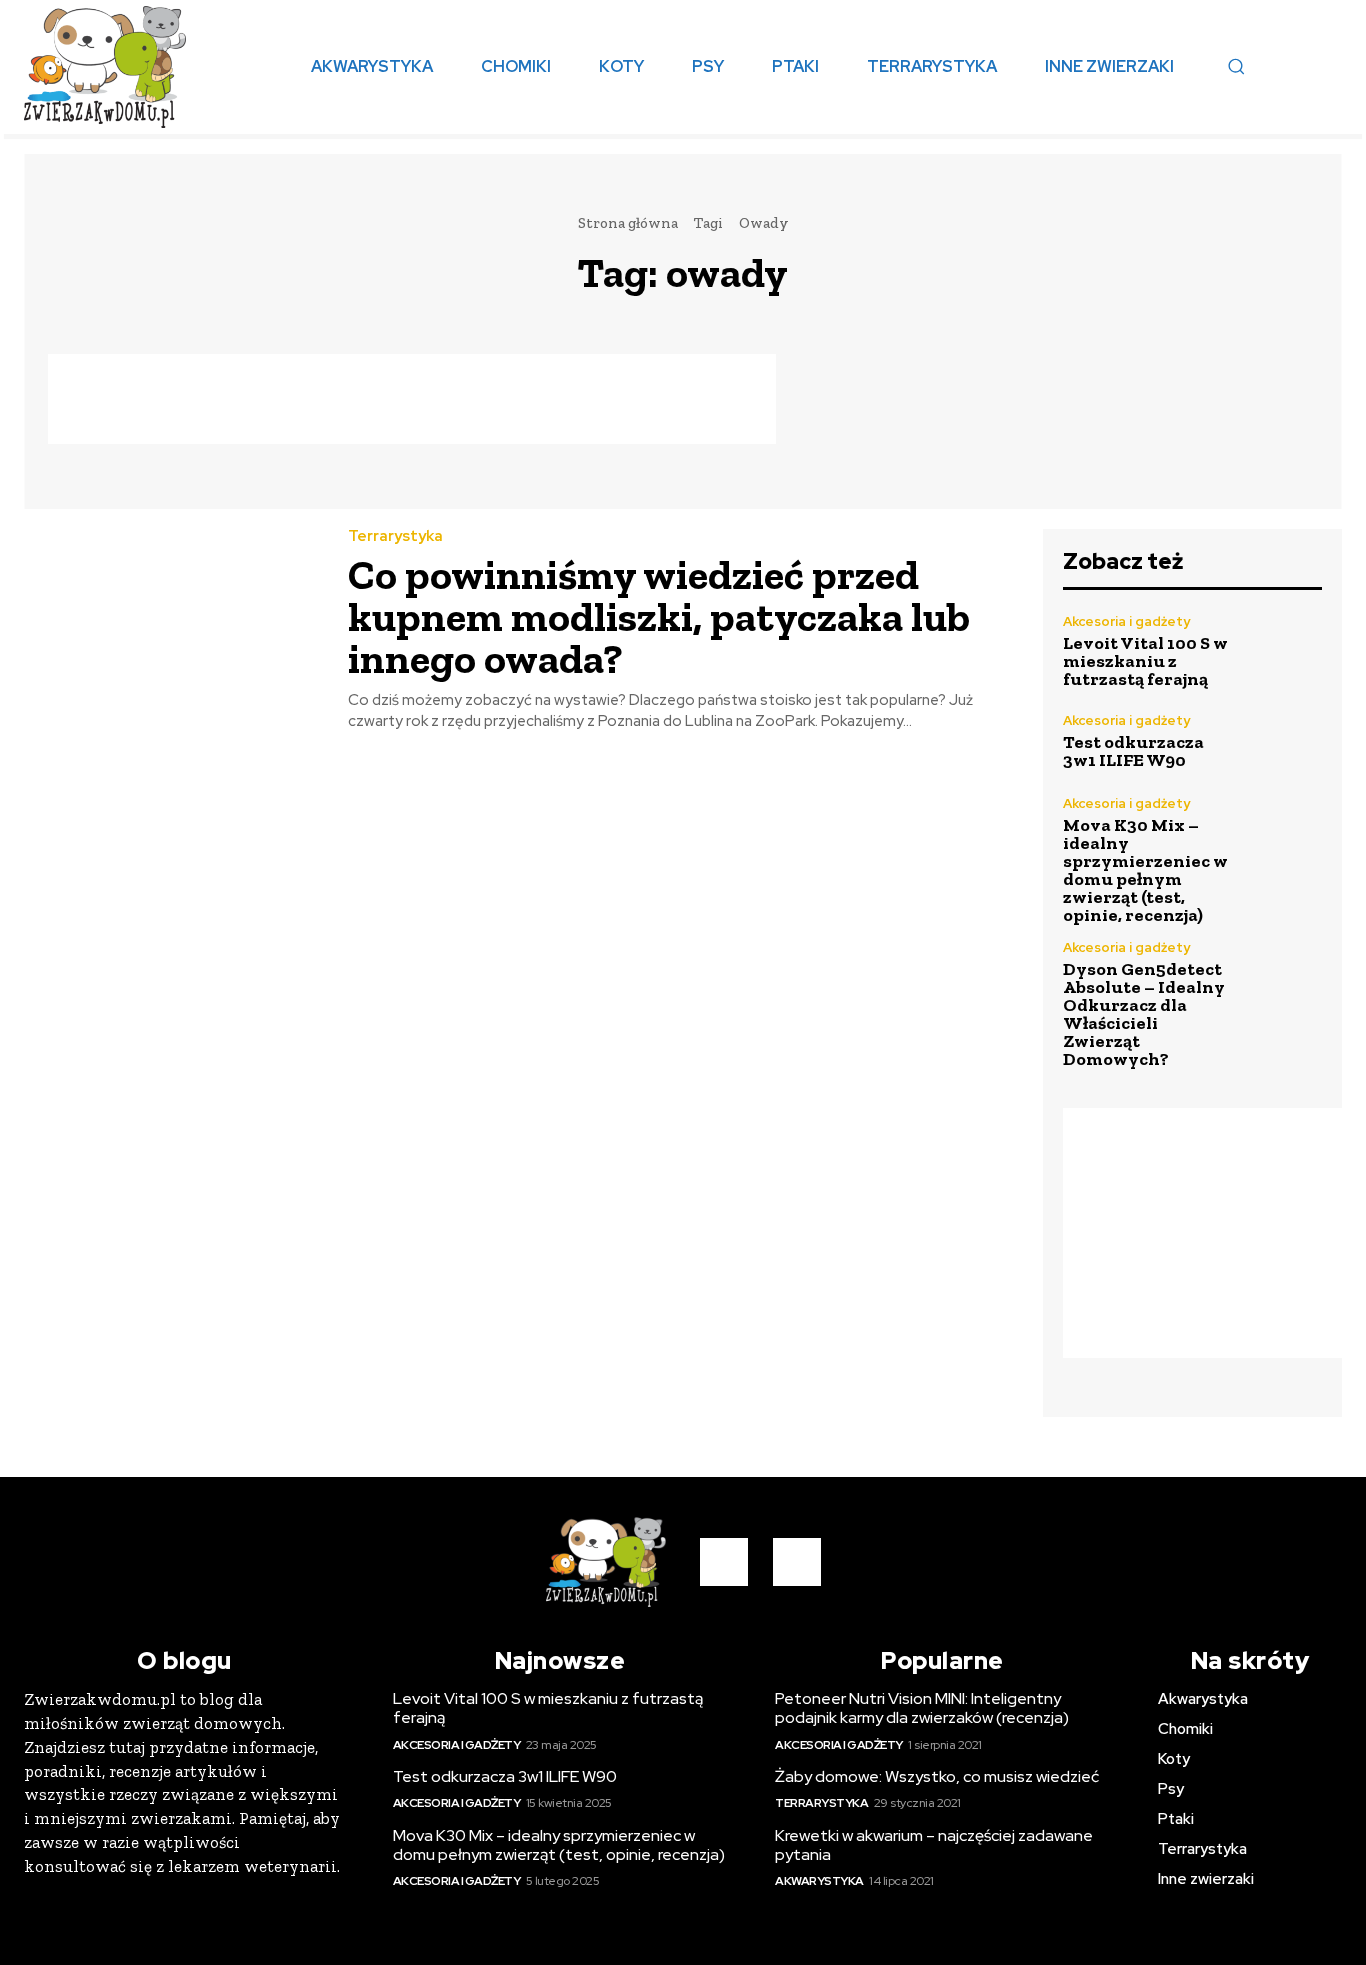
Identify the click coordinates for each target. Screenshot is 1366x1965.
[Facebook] (724, 1562)
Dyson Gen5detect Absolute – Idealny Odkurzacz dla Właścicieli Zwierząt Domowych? (1144, 1014)
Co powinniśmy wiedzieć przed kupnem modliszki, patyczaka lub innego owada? (659, 616)
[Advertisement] (412, 399)
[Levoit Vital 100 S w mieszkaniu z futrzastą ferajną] (1283, 652)
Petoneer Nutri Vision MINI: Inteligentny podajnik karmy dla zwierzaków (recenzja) (922, 1708)
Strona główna (628, 223)
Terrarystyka (395, 536)
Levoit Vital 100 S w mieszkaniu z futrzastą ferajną (1145, 661)
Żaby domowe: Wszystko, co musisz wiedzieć (937, 1776)
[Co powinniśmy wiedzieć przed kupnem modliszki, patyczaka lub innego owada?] (171, 623)
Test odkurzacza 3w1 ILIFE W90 (1133, 751)
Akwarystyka (819, 1881)
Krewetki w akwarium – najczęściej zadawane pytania (934, 1845)
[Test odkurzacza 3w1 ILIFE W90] (1283, 741)
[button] (1236, 66)
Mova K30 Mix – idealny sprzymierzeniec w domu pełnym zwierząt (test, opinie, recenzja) (1145, 870)
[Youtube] (797, 1562)
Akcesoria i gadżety (1126, 621)
